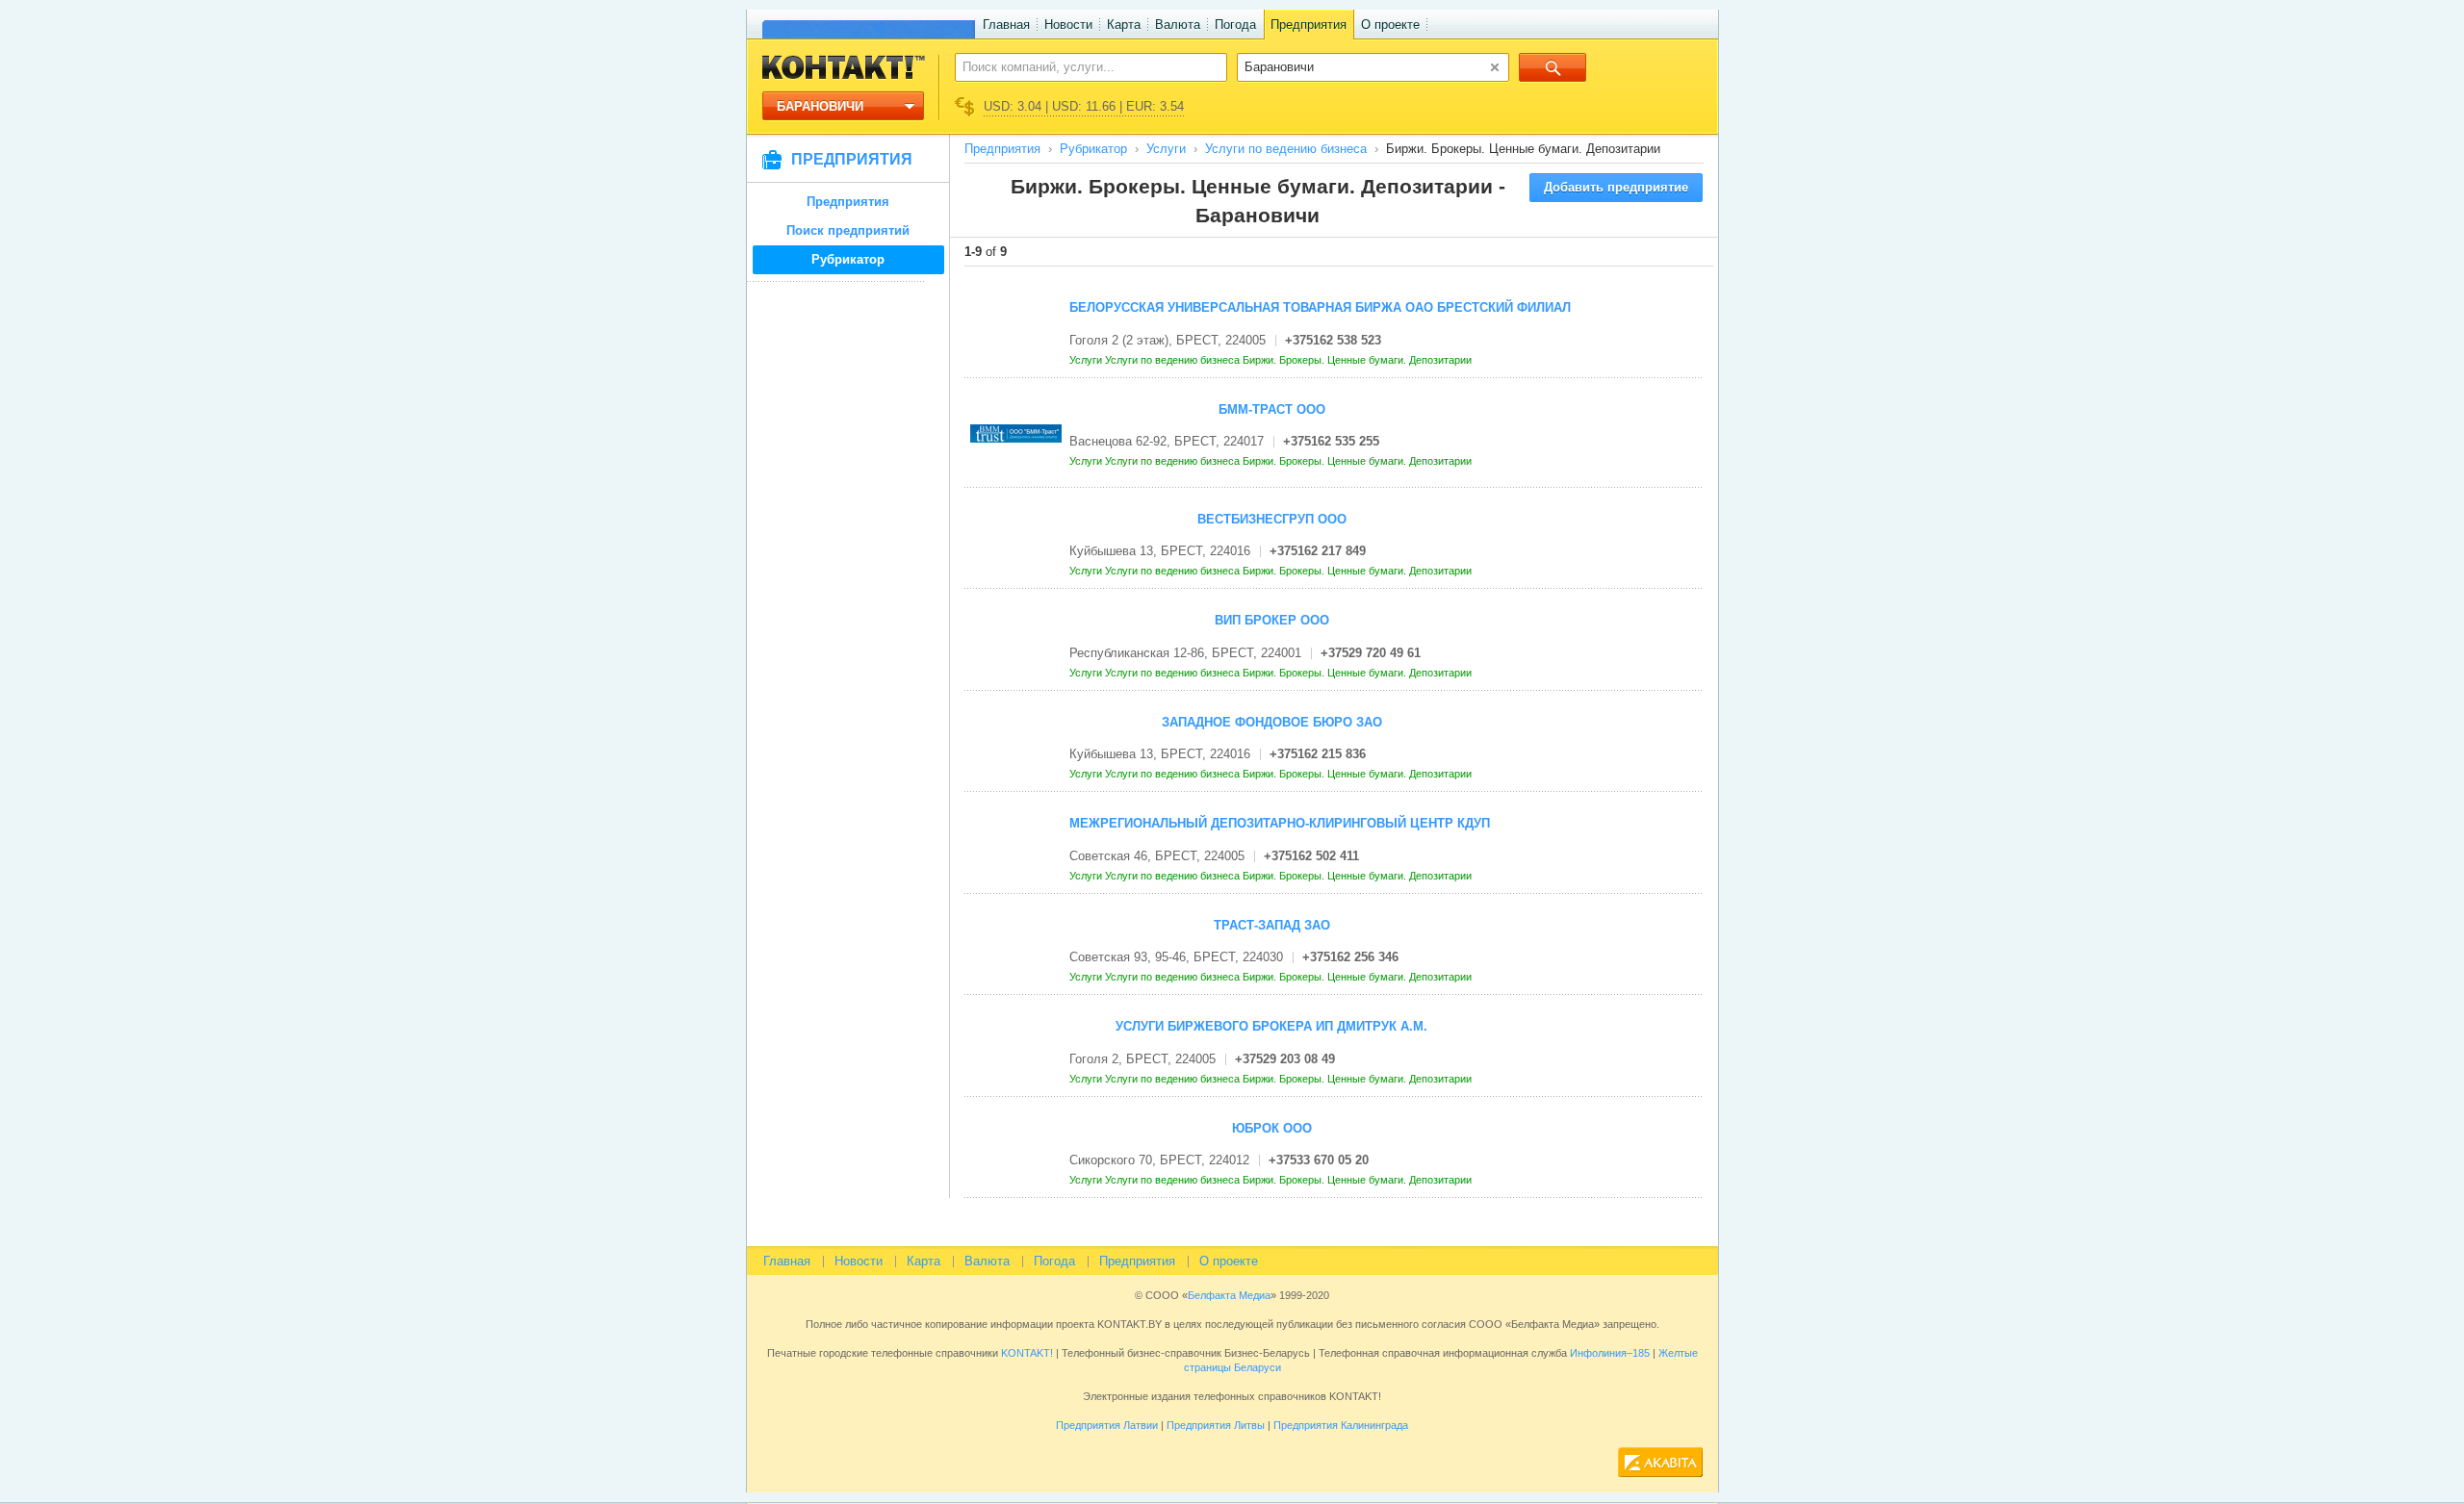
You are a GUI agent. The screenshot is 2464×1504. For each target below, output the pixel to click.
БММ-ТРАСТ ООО (1272, 409)
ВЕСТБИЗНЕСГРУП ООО (1272, 519)
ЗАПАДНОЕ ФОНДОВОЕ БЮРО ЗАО (1272, 722)
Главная (1006, 25)
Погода (1235, 25)
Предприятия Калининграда (1341, 1425)
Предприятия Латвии (1107, 1425)
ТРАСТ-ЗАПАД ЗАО (1272, 925)
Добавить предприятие (1616, 187)
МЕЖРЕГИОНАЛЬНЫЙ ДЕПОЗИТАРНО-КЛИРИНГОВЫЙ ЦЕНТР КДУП (1280, 823)
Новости (1068, 25)
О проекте (1390, 25)
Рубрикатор (848, 259)
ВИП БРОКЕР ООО (1272, 620)
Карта (1124, 25)
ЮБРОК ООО (1272, 1128)
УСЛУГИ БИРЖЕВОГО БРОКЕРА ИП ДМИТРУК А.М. (1271, 1026)
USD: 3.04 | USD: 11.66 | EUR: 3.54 (1084, 106)
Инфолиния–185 (1610, 1353)
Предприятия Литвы (1216, 1425)
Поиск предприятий (848, 230)
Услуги (1166, 149)
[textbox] (1080, 66)
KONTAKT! (1026, 1353)
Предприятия (1309, 25)
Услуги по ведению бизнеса (1286, 149)
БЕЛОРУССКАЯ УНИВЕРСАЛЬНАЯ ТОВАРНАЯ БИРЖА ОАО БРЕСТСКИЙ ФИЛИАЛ (1320, 307)
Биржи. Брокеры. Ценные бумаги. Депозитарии (1359, 360)
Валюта (1178, 25)
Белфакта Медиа (1229, 1295)
